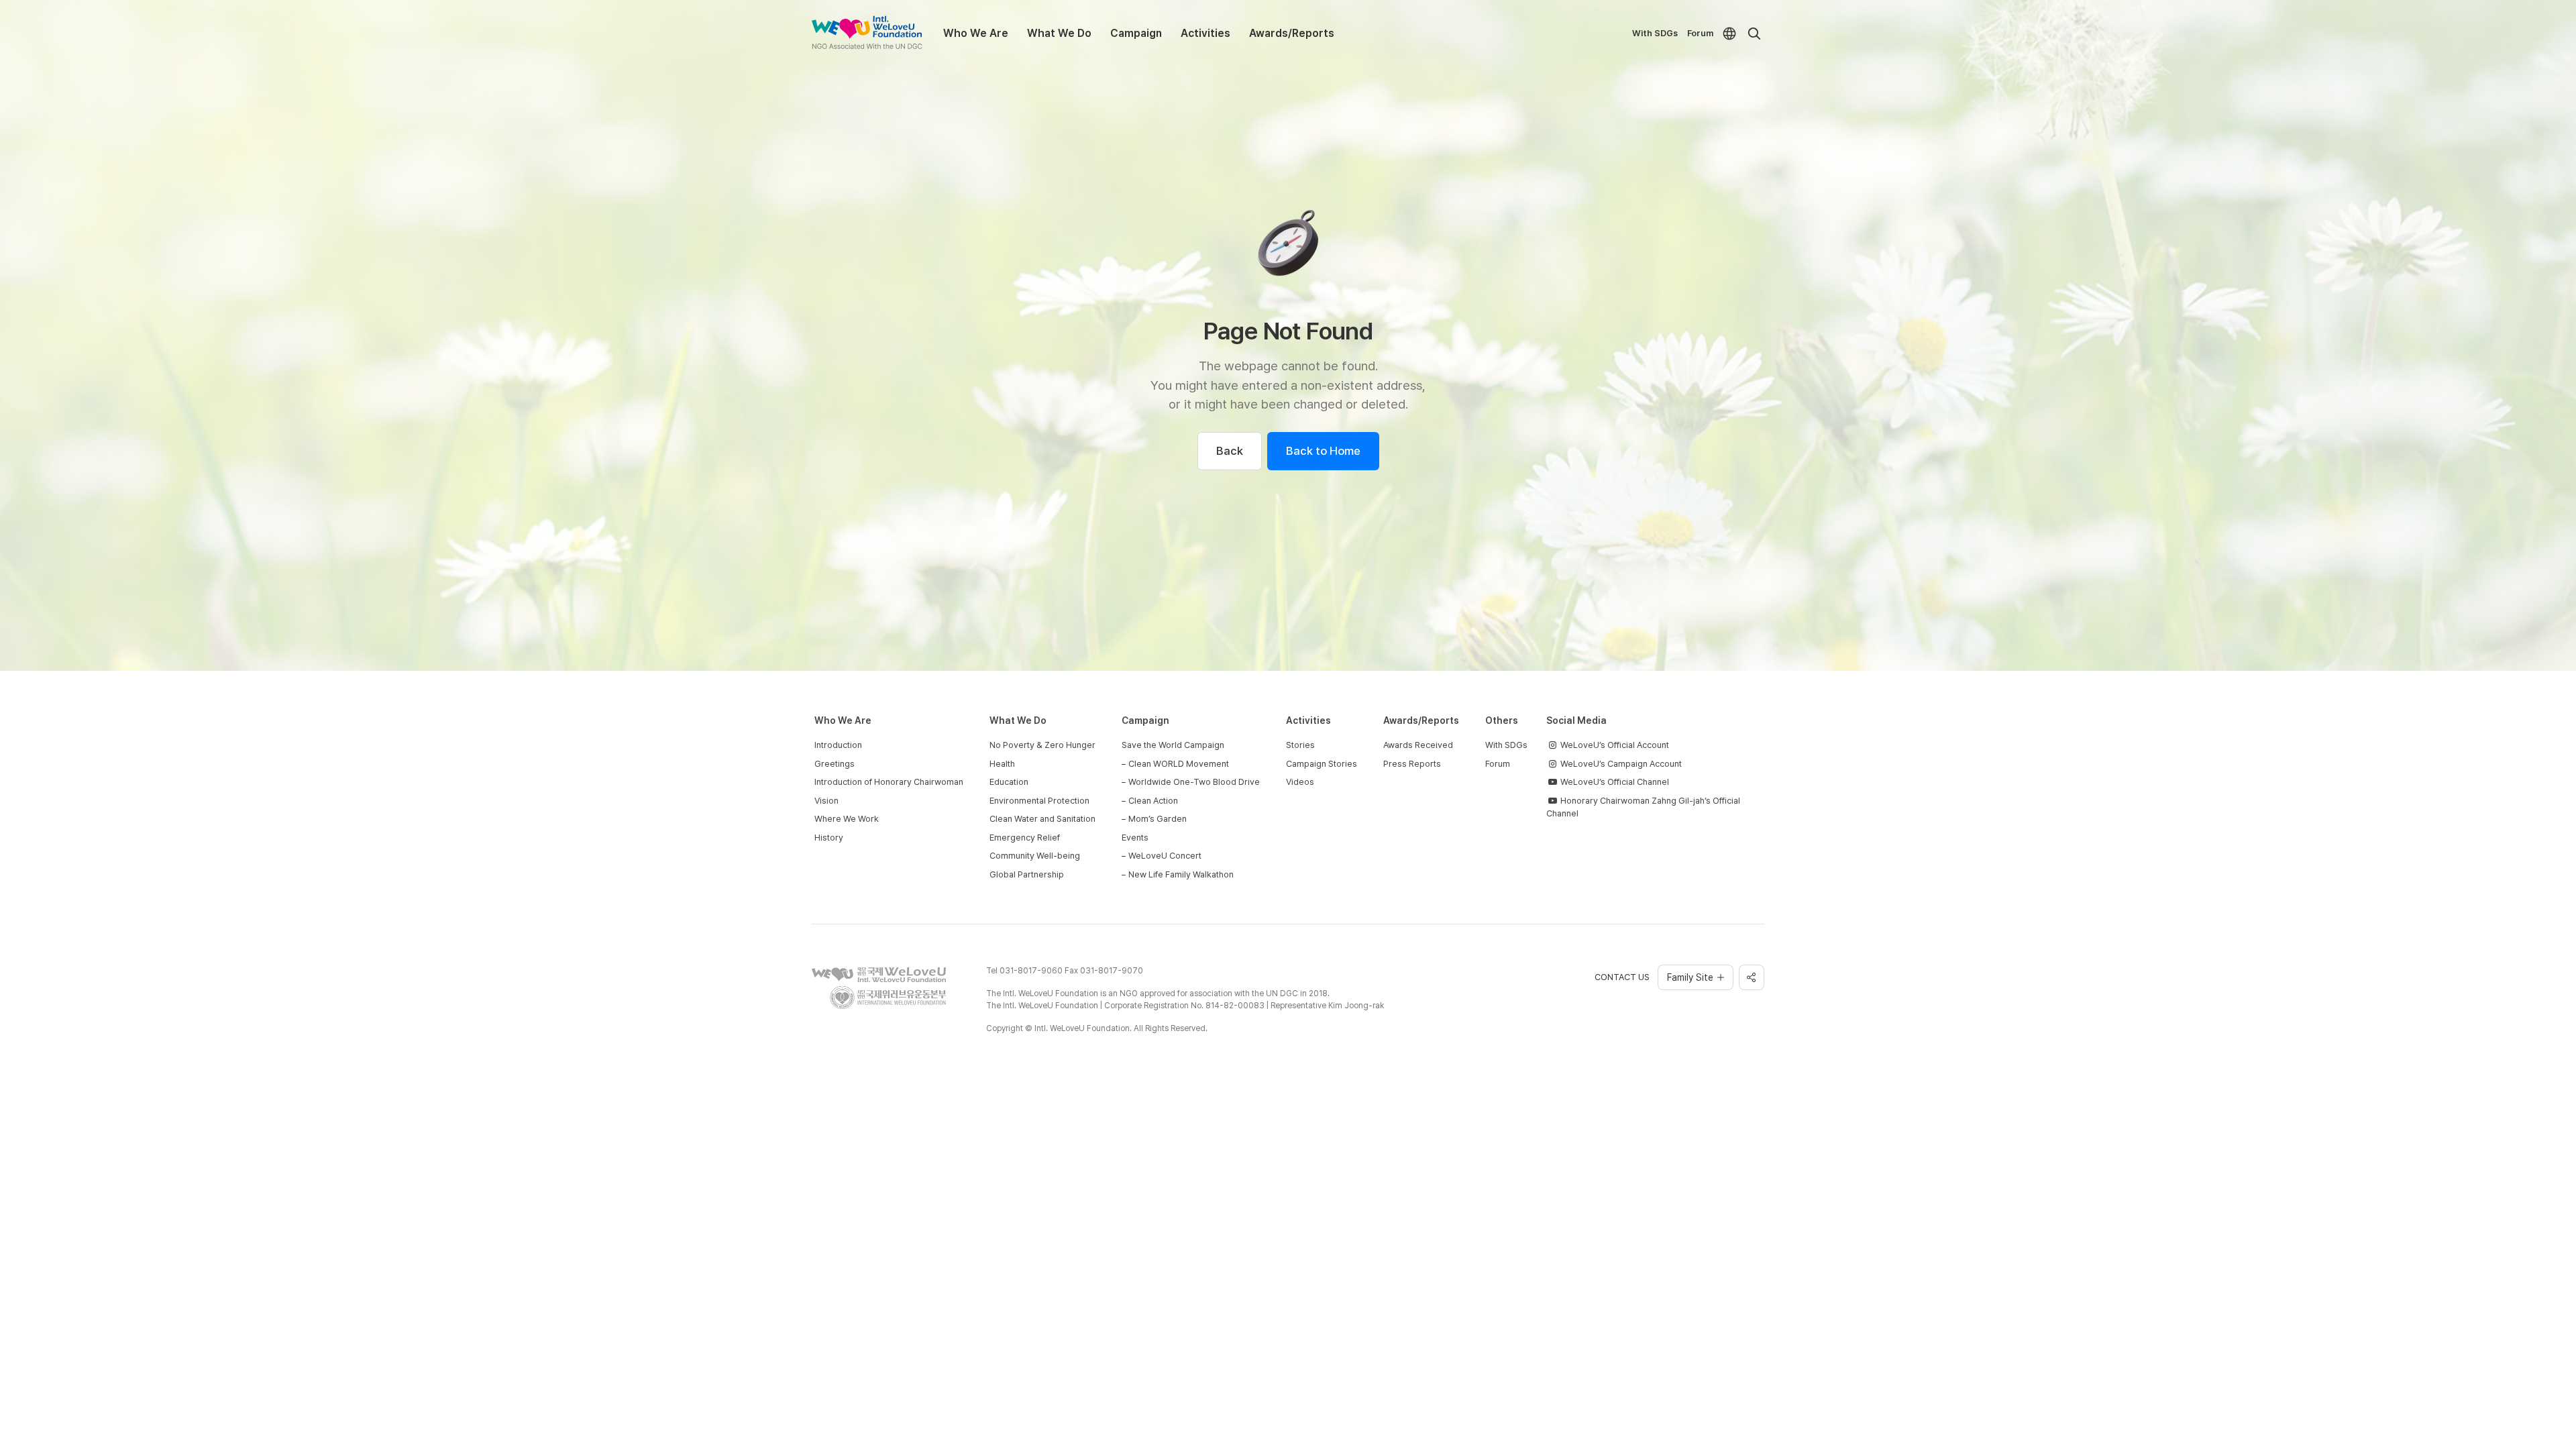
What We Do (1059, 33)
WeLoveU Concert (1165, 856)
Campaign (1136, 33)
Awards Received (1418, 745)
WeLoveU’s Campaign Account (1620, 764)
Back (1230, 451)
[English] (1729, 34)
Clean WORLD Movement (1179, 764)
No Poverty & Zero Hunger (1042, 745)
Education (1009, 782)
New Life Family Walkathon (1181, 874)
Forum (1700, 33)
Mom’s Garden (1158, 819)
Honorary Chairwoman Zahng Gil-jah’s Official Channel (1643, 807)
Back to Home (1323, 451)
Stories (1300, 745)
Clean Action (1153, 801)
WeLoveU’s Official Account (1614, 745)
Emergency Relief (1025, 838)
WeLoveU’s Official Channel (1614, 782)
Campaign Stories (1322, 764)
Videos (1300, 782)
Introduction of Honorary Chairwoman (889, 782)
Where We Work (847, 819)
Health (1002, 764)
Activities (1205, 33)
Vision (826, 801)
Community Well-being (1035, 856)
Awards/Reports (1292, 33)
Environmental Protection (1039, 801)
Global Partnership (1027, 874)
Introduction (838, 745)
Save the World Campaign (1173, 745)
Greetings (835, 764)
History (829, 838)
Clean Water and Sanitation (1042, 819)
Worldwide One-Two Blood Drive (1194, 782)
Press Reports (1412, 764)
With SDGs (1655, 33)
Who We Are (976, 33)
